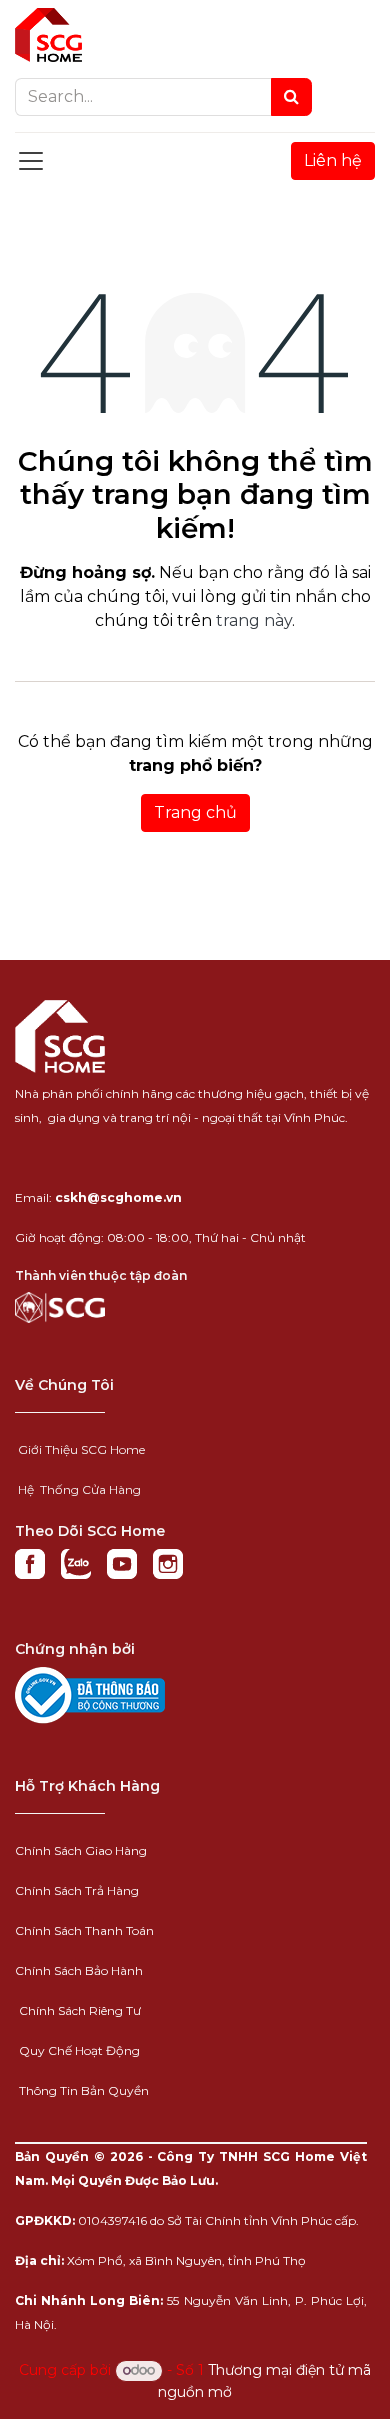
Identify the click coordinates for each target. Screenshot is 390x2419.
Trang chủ (195, 812)
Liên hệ (333, 160)
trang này (254, 620)
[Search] (291, 97)
